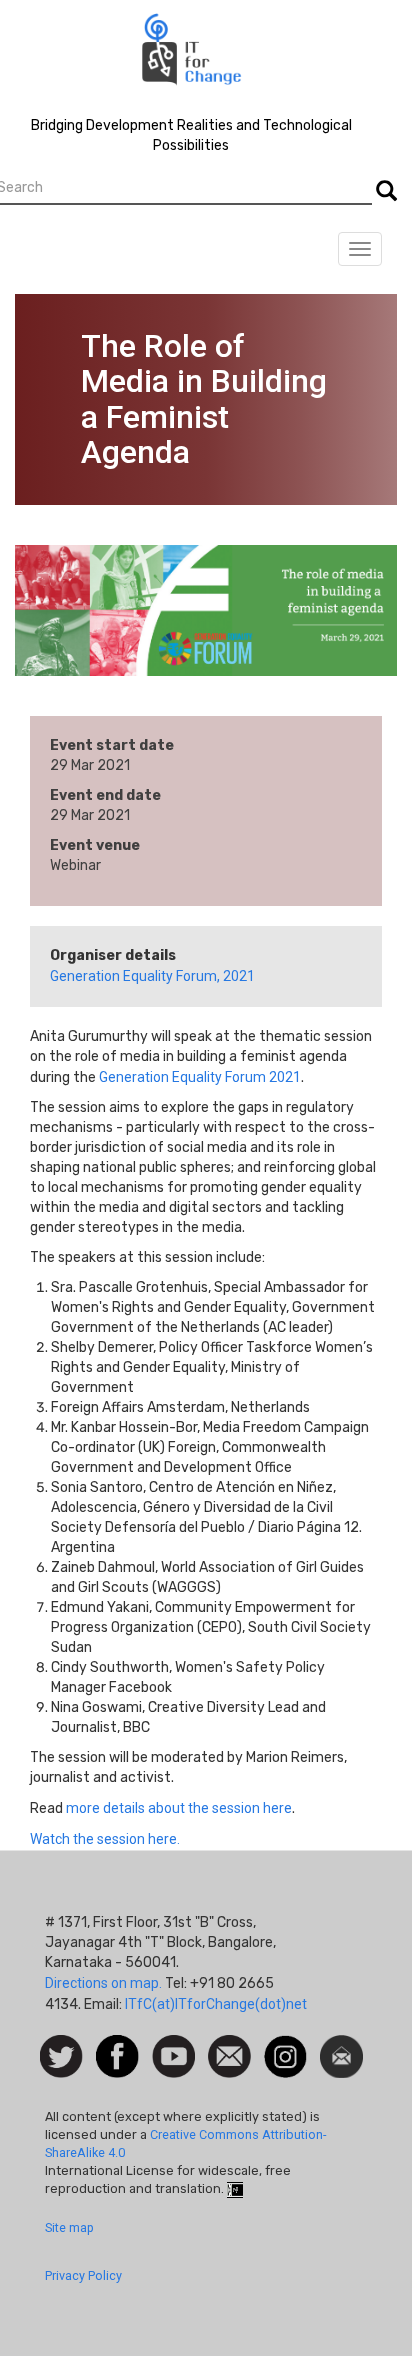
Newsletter (341, 2045)
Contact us (229, 2055)
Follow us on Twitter (61, 2057)
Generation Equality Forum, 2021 (152, 976)
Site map (69, 2227)
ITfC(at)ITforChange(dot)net (216, 2004)
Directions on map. (103, 1983)
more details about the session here (179, 1808)
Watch (172, 2045)
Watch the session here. (105, 1839)
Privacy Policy (83, 2275)
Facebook (117, 2045)
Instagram (285, 2045)
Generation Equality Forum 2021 (200, 1077)
